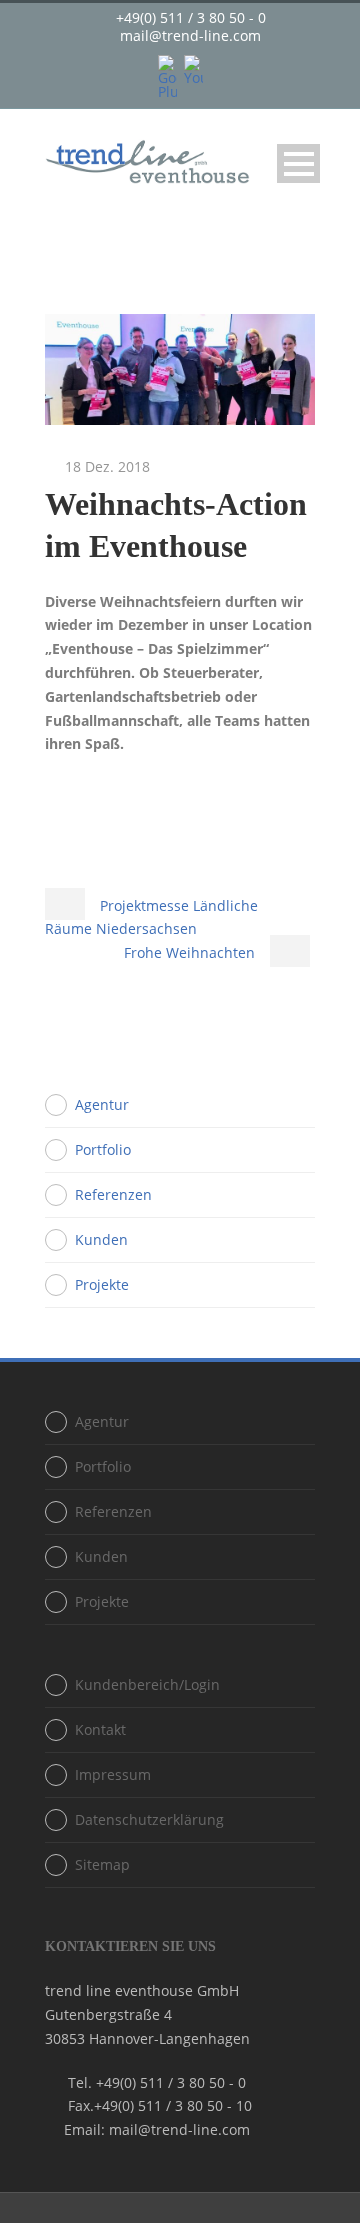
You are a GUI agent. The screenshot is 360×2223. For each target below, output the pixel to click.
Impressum (113, 1774)
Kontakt (100, 1729)
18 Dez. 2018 (107, 466)
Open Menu (298, 163)
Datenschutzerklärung (149, 1819)
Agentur (102, 1104)
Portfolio (103, 1149)
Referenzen (113, 1194)
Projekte (102, 1284)
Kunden (101, 1239)
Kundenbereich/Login (147, 1684)
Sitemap (102, 1864)
